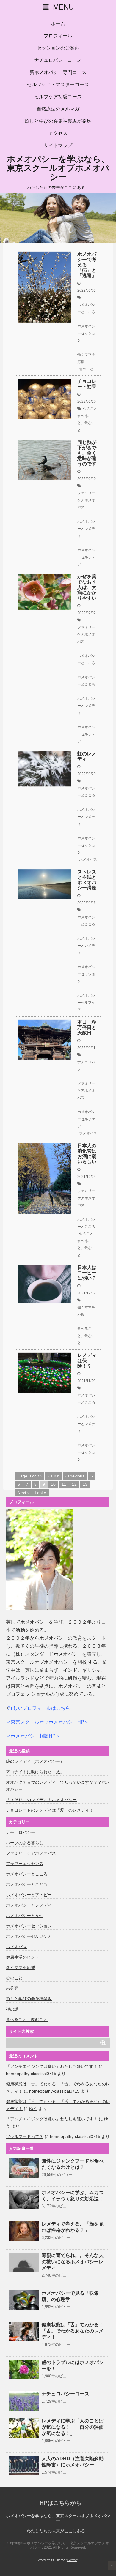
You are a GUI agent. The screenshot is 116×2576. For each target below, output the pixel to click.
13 (85, 1484)
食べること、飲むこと (86, 423)
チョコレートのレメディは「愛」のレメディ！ (50, 1810)
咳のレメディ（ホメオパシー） (35, 1761)
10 (53, 1484)
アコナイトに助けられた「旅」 (35, 1772)
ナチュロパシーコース (58, 60)
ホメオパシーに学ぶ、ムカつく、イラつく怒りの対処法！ (73, 2196)
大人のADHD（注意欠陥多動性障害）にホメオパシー (73, 2462)
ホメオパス (88, 859)
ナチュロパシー (86, 1066)
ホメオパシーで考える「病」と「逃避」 (87, 265)
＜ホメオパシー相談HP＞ (33, 1736)
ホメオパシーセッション (86, 333)
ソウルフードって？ (25, 2136)
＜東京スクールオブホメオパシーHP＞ (47, 1722)
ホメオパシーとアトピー (29, 1895)
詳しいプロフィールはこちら (39, 1708)
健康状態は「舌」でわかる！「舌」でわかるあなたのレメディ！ (73, 2331)
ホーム (58, 24)
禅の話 (12, 2009)
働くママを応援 (86, 358)
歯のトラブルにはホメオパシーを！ (73, 2365)
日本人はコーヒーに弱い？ (87, 1273)
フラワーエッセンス (25, 1864)
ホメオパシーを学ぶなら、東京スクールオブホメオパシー (58, 168)
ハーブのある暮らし (25, 1843)
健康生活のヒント (23, 1957)
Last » (41, 1493)
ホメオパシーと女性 (25, 1916)
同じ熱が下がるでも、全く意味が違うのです (87, 453)
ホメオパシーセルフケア (86, 557)
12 (74, 1484)
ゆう (33, 2109)
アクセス (58, 133)
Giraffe (72, 2560)
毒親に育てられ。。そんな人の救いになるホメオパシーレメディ (73, 2262)
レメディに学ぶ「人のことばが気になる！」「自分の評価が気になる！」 (73, 2427)
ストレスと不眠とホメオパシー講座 (87, 880)
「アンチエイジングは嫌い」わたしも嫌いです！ (52, 2066)
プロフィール (58, 36)
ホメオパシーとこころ (86, 308)
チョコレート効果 (87, 384)
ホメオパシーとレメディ (86, 529)
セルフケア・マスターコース (58, 84)
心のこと (86, 369)
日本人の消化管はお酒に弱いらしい (87, 1154)
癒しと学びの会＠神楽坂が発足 (58, 121)
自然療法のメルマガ (58, 109)
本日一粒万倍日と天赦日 (87, 1027)
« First (54, 1476)
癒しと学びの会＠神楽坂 (29, 1999)
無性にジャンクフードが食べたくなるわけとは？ (73, 2164)
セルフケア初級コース (58, 97)
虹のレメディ (87, 756)
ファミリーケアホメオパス (86, 500)
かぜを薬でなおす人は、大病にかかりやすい (87, 587)
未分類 (12, 1988)
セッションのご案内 (58, 48)
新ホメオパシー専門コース (58, 72)
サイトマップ (58, 145)
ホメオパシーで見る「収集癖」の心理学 (70, 2296)
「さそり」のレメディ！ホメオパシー (41, 1800)
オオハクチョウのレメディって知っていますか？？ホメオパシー (58, 1786)
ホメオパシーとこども (86, 681)
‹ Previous (75, 1476)
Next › (23, 1493)
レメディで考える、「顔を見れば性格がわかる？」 (73, 2227)
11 (64, 1484)
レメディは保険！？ (87, 1361)
